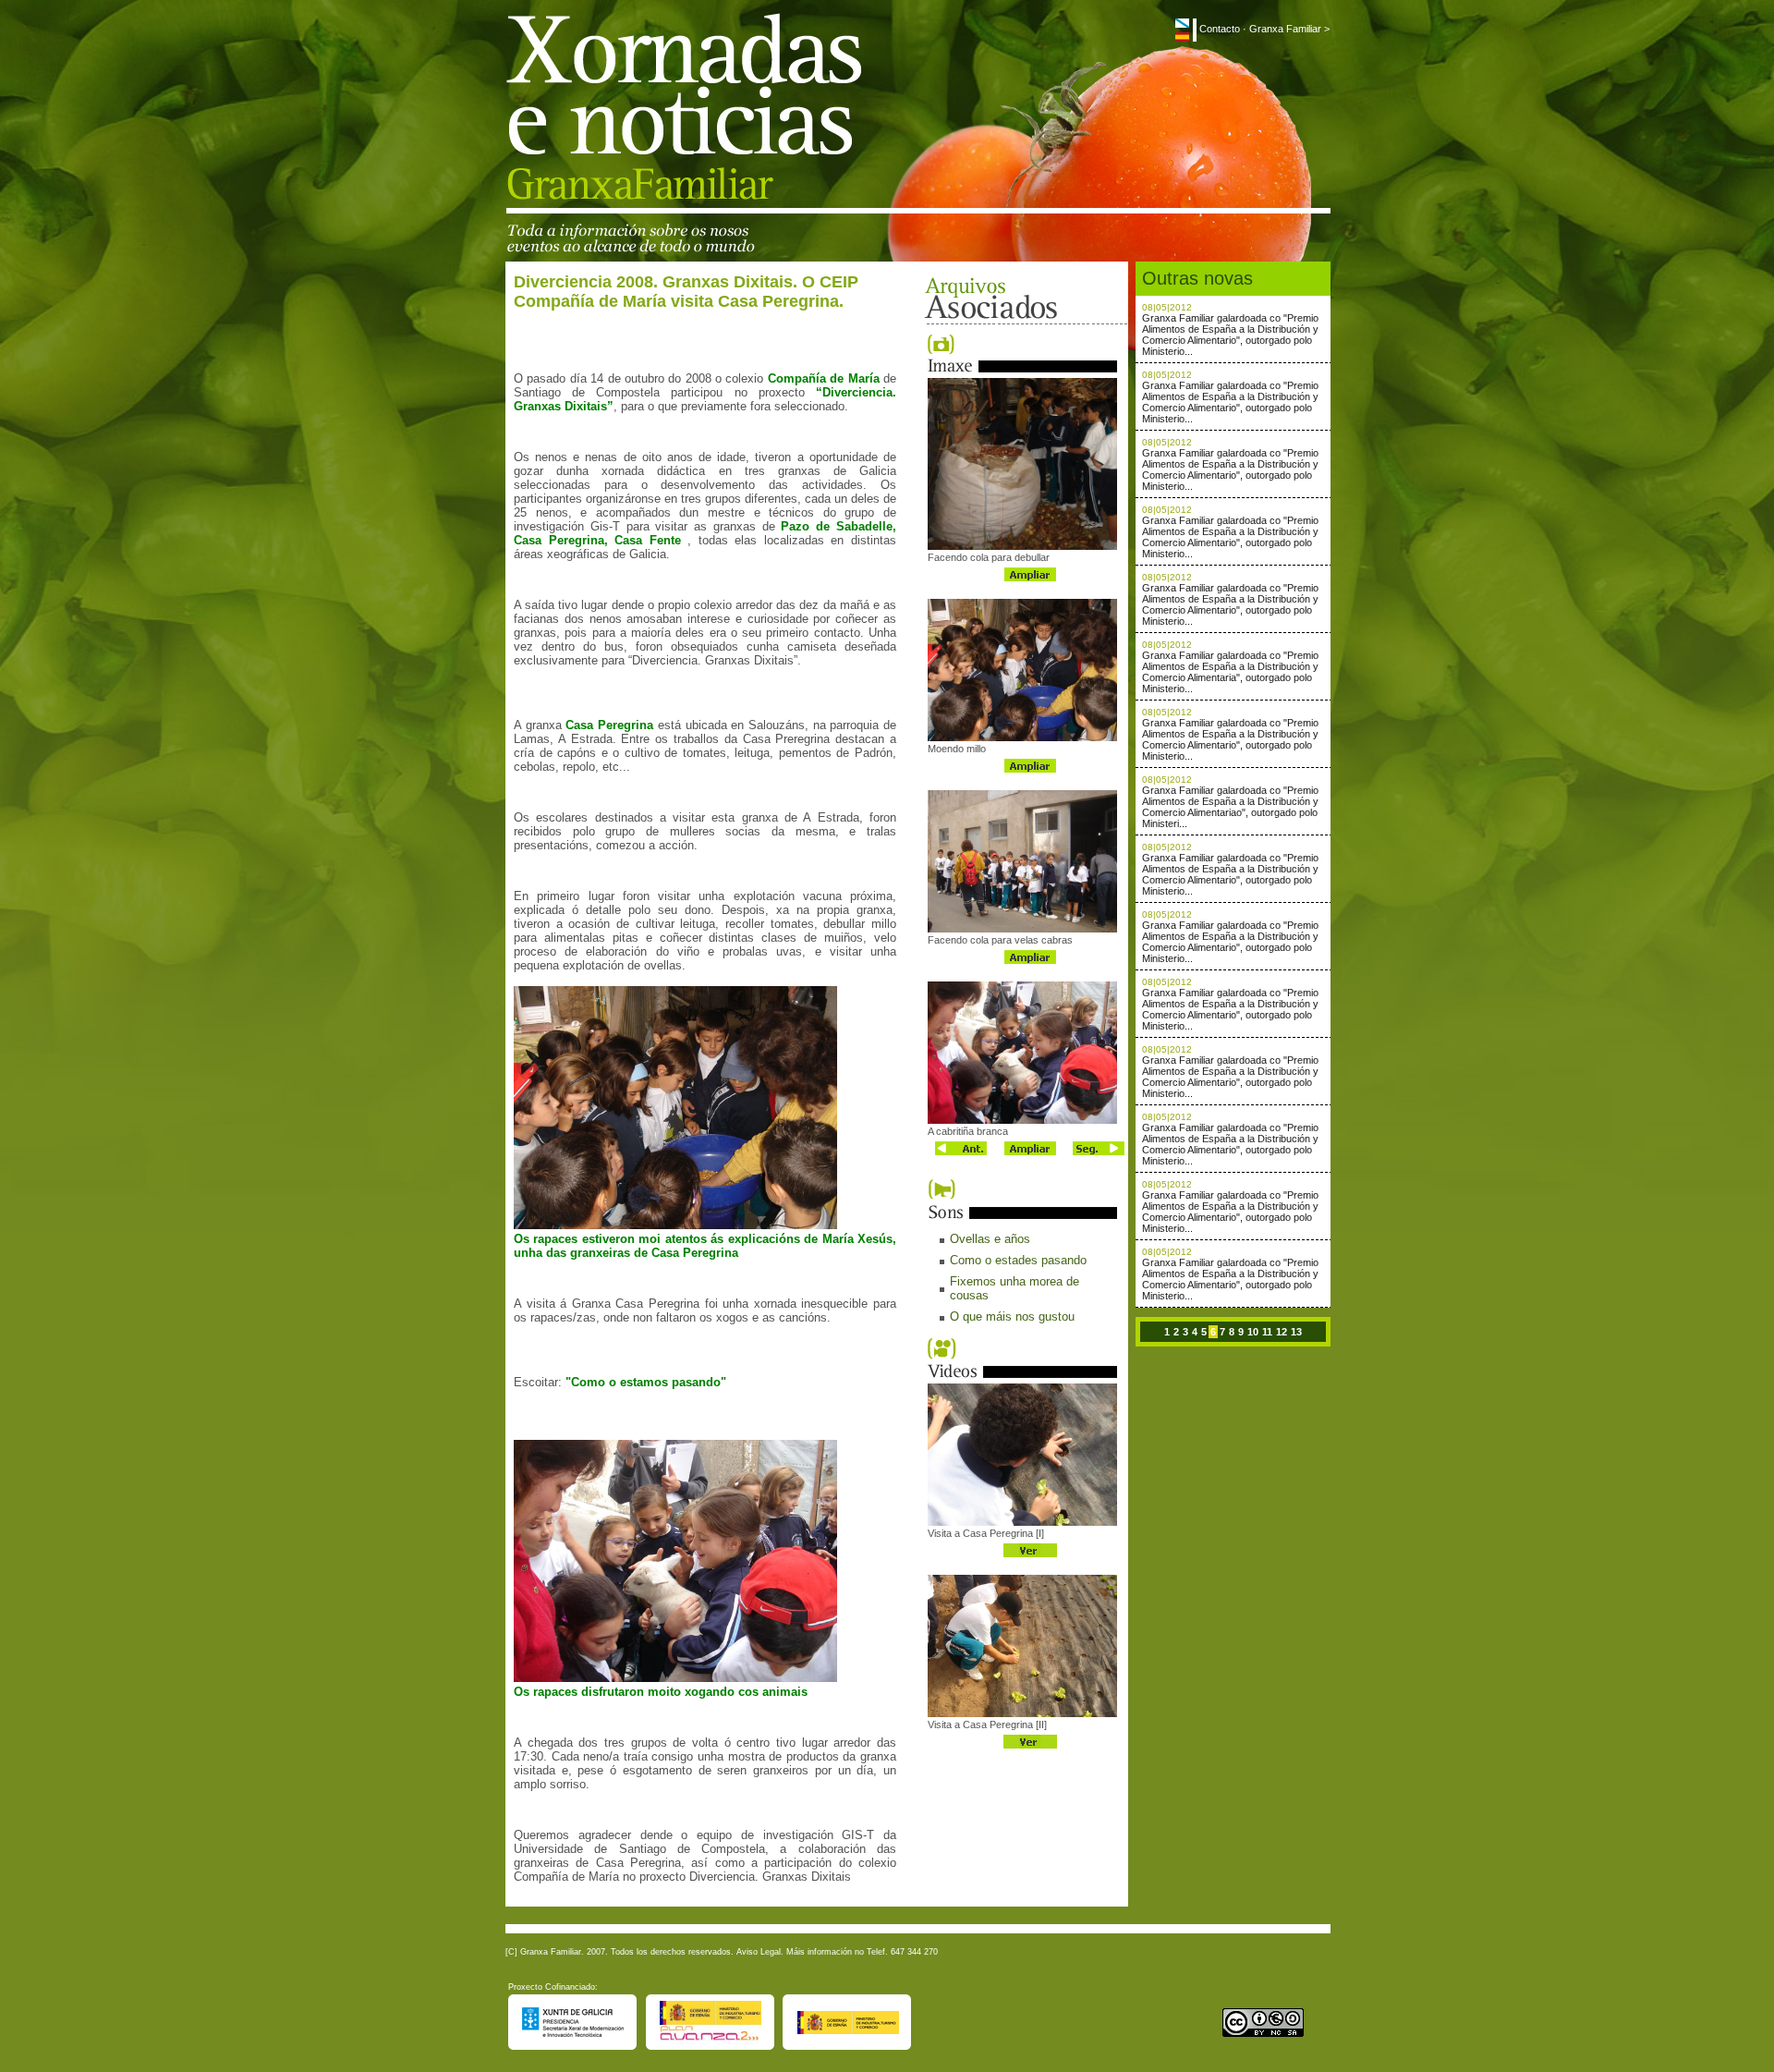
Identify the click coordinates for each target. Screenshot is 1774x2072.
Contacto (1220, 29)
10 (1253, 1332)
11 (1267, 1332)
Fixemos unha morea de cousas (1015, 1288)
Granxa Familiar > (1289, 29)
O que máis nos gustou (1012, 1316)
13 (1296, 1332)
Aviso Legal (759, 1952)
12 (1282, 1332)
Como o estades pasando (1018, 1260)
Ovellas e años (990, 1239)
